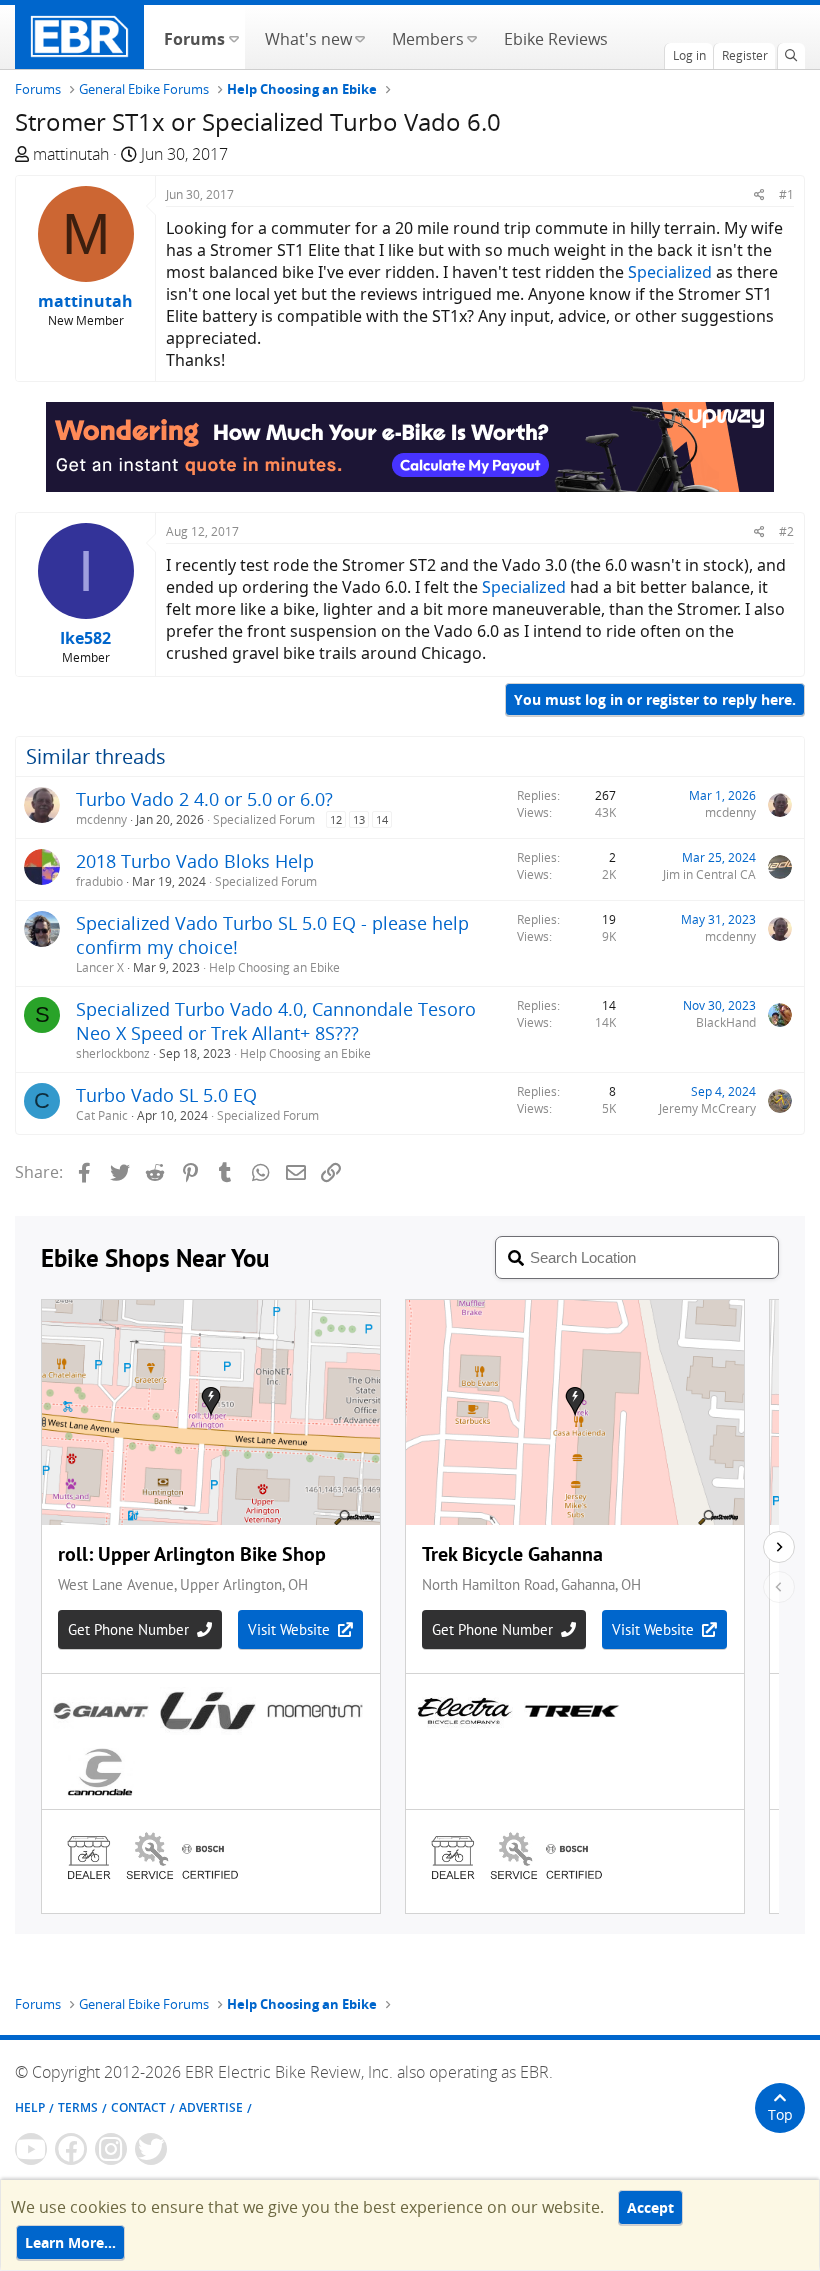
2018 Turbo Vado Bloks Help (195, 861)
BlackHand (726, 1022)
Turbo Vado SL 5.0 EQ (166, 1095)
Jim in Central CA (709, 874)
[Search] (791, 56)
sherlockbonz (113, 1053)
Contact (138, 2107)
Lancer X (100, 967)
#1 (786, 194)
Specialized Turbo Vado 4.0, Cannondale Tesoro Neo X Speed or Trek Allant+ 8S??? (276, 1021)
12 (336, 819)
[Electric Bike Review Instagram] (111, 2149)
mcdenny (101, 819)
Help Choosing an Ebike (274, 967)
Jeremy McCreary (707, 1108)
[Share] (759, 194)
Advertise (211, 2107)
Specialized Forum (264, 819)
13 (359, 819)
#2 (786, 531)
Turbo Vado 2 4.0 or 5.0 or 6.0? (204, 799)
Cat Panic (102, 1115)
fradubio (99, 881)
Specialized (670, 272)
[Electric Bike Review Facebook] (71, 2149)
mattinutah (71, 154)
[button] (233, 37)
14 (382, 819)
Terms (78, 2107)
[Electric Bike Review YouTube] (31, 2149)
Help (30, 2107)
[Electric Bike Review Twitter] (151, 2149)
